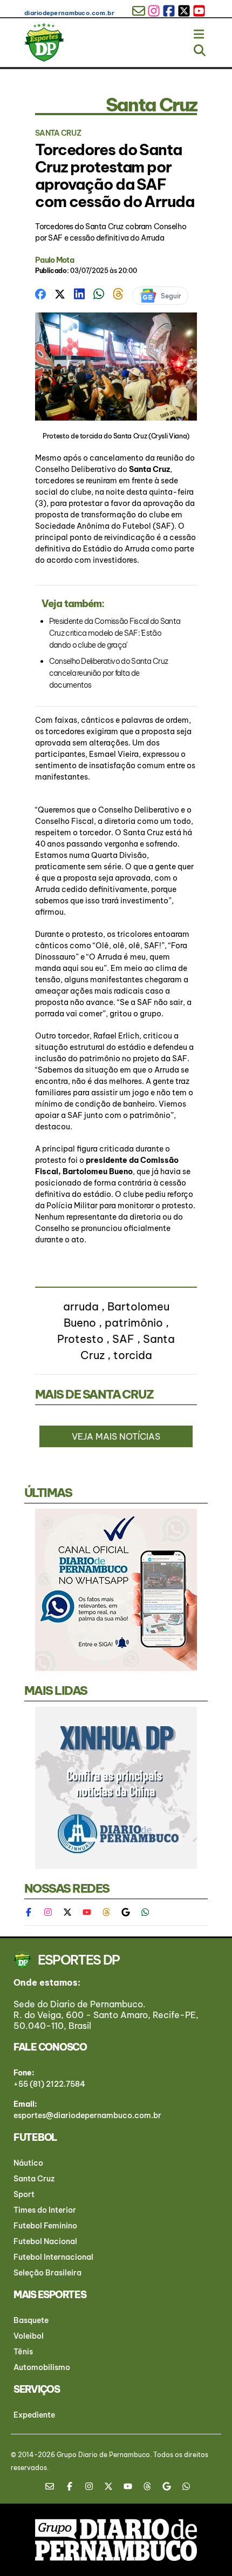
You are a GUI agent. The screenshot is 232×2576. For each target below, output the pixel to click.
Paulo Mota (54, 260)
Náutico (28, 2163)
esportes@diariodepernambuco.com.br (87, 2115)
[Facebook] (34, 1912)
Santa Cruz (149, 469)
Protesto (80, 1339)
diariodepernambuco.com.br (69, 13)
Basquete (31, 2320)
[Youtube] (87, 1912)
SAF (123, 1339)
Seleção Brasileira (47, 2273)
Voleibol (29, 2336)
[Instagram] (48, 1912)
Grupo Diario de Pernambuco (103, 2455)
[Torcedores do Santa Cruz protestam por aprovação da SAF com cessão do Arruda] (40, 293)
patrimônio (134, 1323)
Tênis (23, 2352)
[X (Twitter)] (67, 1912)
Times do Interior (45, 2210)
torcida (133, 1355)
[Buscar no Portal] (200, 48)
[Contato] (53, 2486)
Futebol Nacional (45, 2241)
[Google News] (126, 1912)
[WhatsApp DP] (145, 1912)
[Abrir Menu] (200, 32)
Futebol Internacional (53, 2257)
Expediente (34, 2415)
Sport (24, 2194)
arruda (81, 1306)
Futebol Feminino (45, 2226)
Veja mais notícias (116, 1436)
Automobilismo (42, 2367)
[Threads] (106, 1912)
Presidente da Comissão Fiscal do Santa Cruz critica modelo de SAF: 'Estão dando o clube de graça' (115, 633)
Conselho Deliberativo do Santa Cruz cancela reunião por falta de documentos (109, 673)
